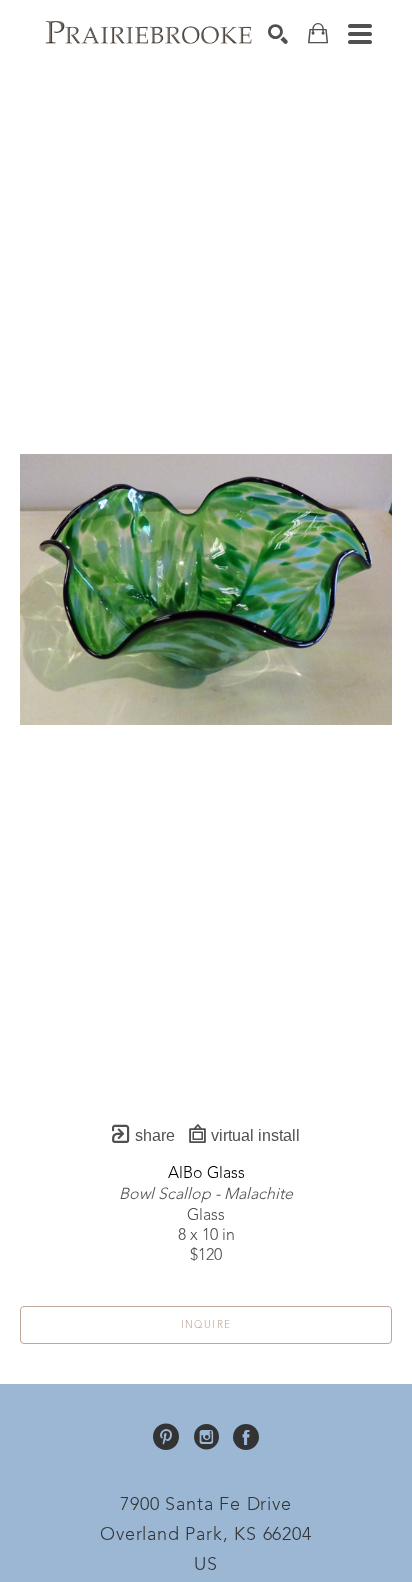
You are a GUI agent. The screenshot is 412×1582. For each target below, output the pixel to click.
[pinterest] (166, 1437)
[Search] (278, 34)
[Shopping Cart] (318, 33)
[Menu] (360, 34)
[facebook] (246, 1437)
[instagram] (206, 1437)
